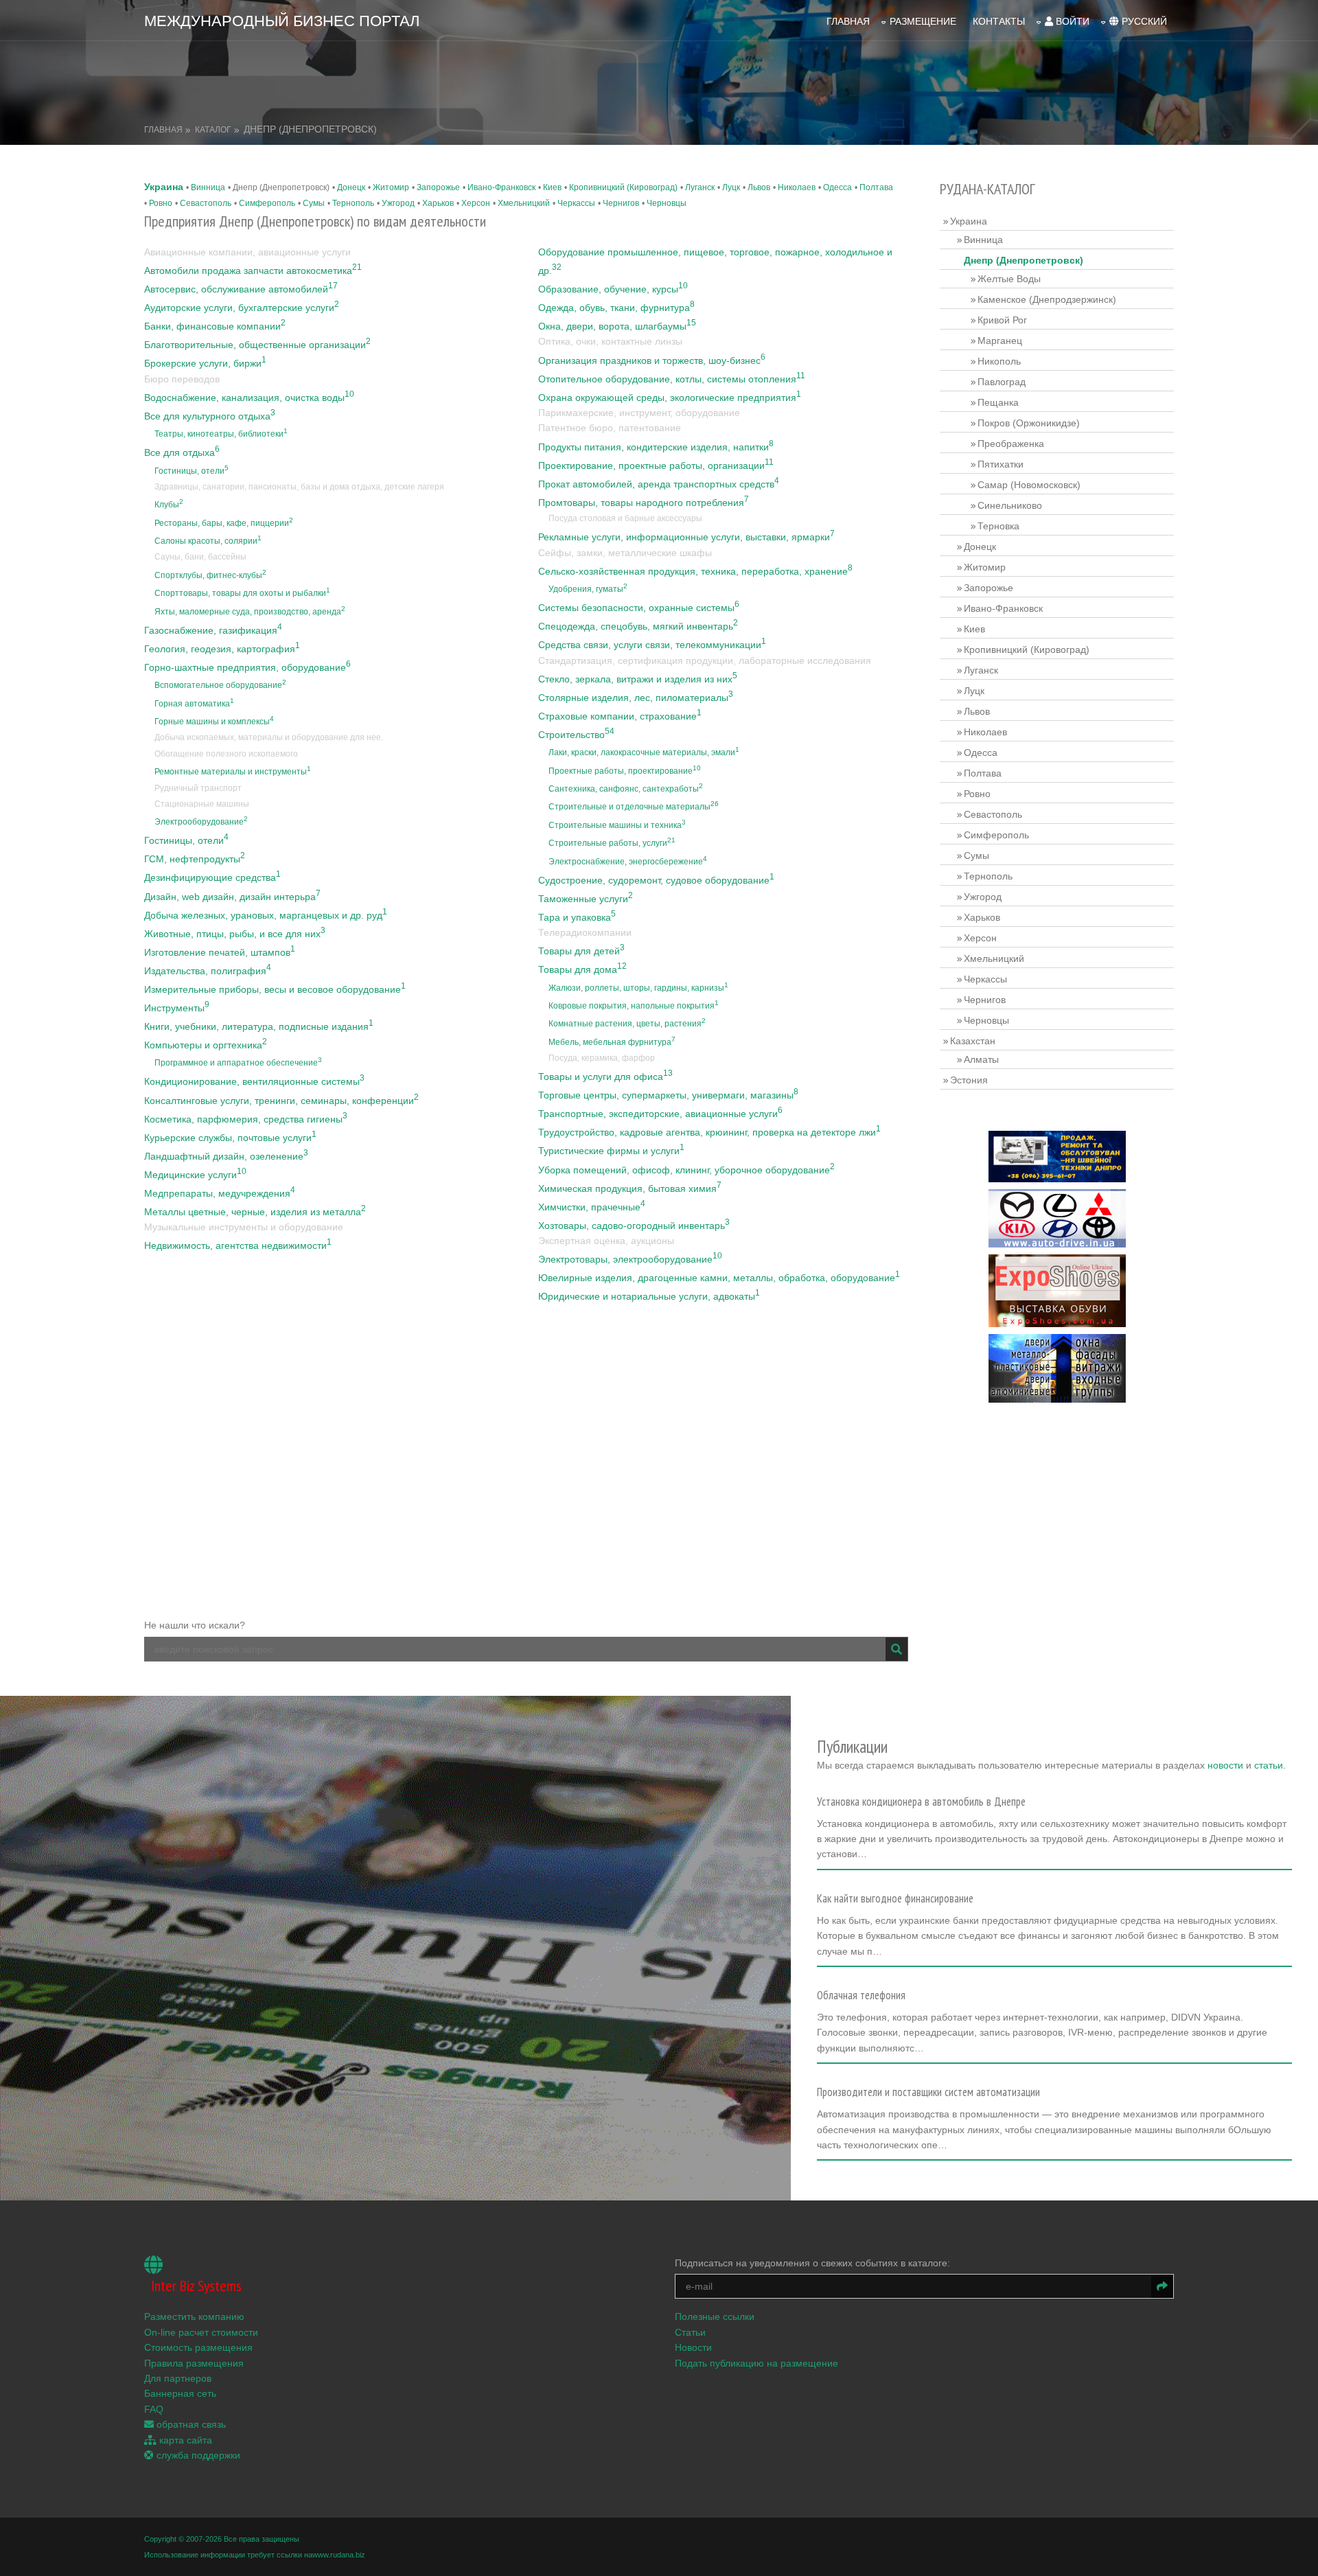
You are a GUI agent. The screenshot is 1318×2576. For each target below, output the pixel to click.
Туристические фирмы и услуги (611, 1151)
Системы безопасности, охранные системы (639, 608)
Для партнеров (178, 2378)
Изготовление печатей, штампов (220, 952)
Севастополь (206, 203)
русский (1143, 21)
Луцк (731, 187)
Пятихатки (1001, 464)
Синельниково (1010, 505)
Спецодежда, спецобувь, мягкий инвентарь (638, 626)
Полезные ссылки (715, 2316)
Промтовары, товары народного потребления (644, 503)
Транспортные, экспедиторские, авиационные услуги (660, 1114)
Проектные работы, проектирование (625, 771)
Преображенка (1011, 444)
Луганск (700, 187)
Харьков (438, 203)
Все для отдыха (182, 452)
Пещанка (998, 402)
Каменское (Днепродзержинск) (1047, 299)
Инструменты (177, 1008)
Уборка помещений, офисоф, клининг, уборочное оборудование (686, 1170)
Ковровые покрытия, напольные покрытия (634, 1006)
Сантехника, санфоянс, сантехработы (626, 789)
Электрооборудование (201, 822)
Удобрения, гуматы (588, 589)
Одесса (837, 187)
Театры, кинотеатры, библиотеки (221, 434)
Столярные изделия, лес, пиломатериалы (636, 698)
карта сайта (184, 2440)
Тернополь (353, 203)
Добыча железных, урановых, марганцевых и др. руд (266, 915)
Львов (759, 187)
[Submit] (897, 1649)
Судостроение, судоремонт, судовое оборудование (656, 880)
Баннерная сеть (180, 2393)
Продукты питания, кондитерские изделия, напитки (656, 447)
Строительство (576, 735)
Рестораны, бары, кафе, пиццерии (224, 523)
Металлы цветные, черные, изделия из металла (255, 1212)
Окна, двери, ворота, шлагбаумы (617, 326)
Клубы (169, 505)
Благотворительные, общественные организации (257, 345)
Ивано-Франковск (501, 187)
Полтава (876, 187)
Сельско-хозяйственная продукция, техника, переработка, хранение (695, 571)
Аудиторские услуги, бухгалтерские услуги (242, 308)
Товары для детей (581, 951)
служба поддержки (197, 2455)
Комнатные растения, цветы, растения (627, 1024)
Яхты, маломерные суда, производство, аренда (250, 612)
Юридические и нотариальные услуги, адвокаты (649, 1296)
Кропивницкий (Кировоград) (623, 187)
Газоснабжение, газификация (213, 630)
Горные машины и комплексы (214, 722)
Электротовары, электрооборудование (630, 1259)
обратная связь (190, 2424)
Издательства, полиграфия (208, 971)
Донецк (351, 187)
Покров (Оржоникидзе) (1029, 423)
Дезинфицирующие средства (212, 877)
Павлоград (1002, 382)
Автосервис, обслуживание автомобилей (241, 289)
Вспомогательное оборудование (220, 685)
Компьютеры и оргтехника (206, 1045)
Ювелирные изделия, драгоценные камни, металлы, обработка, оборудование (719, 1278)
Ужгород (398, 203)
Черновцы (667, 203)
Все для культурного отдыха (210, 416)
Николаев (797, 187)
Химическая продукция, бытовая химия (630, 1188)
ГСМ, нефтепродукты (195, 859)
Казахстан (973, 1041)
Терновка (998, 526)
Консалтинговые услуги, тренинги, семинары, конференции (281, 1101)
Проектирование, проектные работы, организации (656, 465)
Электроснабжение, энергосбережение (628, 862)
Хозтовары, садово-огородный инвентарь (634, 1226)
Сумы (314, 203)
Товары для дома (582, 969)
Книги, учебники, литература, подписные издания (259, 1026)
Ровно (161, 203)
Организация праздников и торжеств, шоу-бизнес (652, 360)
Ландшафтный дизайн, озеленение (226, 1156)
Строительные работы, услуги (612, 843)
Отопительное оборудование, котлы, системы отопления (672, 379)
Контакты (999, 21)
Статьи (690, 2332)
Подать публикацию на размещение (756, 2363)
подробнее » (851, 1859)
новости (1225, 1765)
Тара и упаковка (577, 917)
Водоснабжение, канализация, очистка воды (249, 398)
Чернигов (621, 203)
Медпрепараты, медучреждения (220, 1193)
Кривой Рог (1002, 320)
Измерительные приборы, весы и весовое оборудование (275, 989)
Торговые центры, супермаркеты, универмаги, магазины (668, 1095)
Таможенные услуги (586, 899)
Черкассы (576, 203)
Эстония (969, 1080)
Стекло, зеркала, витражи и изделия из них (638, 679)
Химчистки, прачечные (592, 1207)
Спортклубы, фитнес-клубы (210, 575)
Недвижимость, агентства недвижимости (238, 1245)
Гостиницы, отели (192, 471)
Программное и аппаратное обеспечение (238, 1063)
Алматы (981, 1059)
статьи (1269, 1765)
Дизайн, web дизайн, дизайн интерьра (232, 897)
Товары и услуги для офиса (605, 1077)
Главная (848, 21)
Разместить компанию (194, 2316)
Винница (208, 187)
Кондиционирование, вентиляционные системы (254, 1081)
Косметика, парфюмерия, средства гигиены (246, 1119)
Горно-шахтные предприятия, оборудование (247, 667)
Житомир (391, 187)
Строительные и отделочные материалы (634, 807)
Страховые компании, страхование (620, 716)
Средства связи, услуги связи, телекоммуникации (652, 645)
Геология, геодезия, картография (222, 649)
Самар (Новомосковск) (1029, 485)
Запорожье (438, 187)
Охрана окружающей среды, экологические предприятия (670, 398)
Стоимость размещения (198, 2347)
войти (1071, 21)
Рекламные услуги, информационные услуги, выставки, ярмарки (686, 537)
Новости (693, 2347)
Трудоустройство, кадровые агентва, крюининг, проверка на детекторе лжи (709, 1132)
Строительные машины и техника (617, 825)
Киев (552, 187)
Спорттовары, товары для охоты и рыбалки (242, 593)
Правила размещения (194, 2363)
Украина (164, 187)
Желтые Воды (1009, 279)
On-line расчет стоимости (201, 2332)
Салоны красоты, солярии (208, 541)
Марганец (1000, 341)
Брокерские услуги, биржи (205, 363)
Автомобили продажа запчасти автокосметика (253, 271)
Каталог (213, 130)
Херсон (476, 203)
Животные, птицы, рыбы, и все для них (235, 934)
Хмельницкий (524, 203)
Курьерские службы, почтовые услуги (230, 1138)
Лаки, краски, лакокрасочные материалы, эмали (644, 752)
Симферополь (267, 203)
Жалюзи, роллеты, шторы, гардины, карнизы (638, 988)
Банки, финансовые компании (215, 326)
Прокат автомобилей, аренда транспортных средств (659, 484)
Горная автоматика (194, 704)
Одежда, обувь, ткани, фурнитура (616, 308)
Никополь (999, 361)
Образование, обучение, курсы (613, 289)
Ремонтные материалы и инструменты (233, 772)
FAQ (154, 2409)
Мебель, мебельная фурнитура (612, 1042)
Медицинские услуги (195, 1175)
